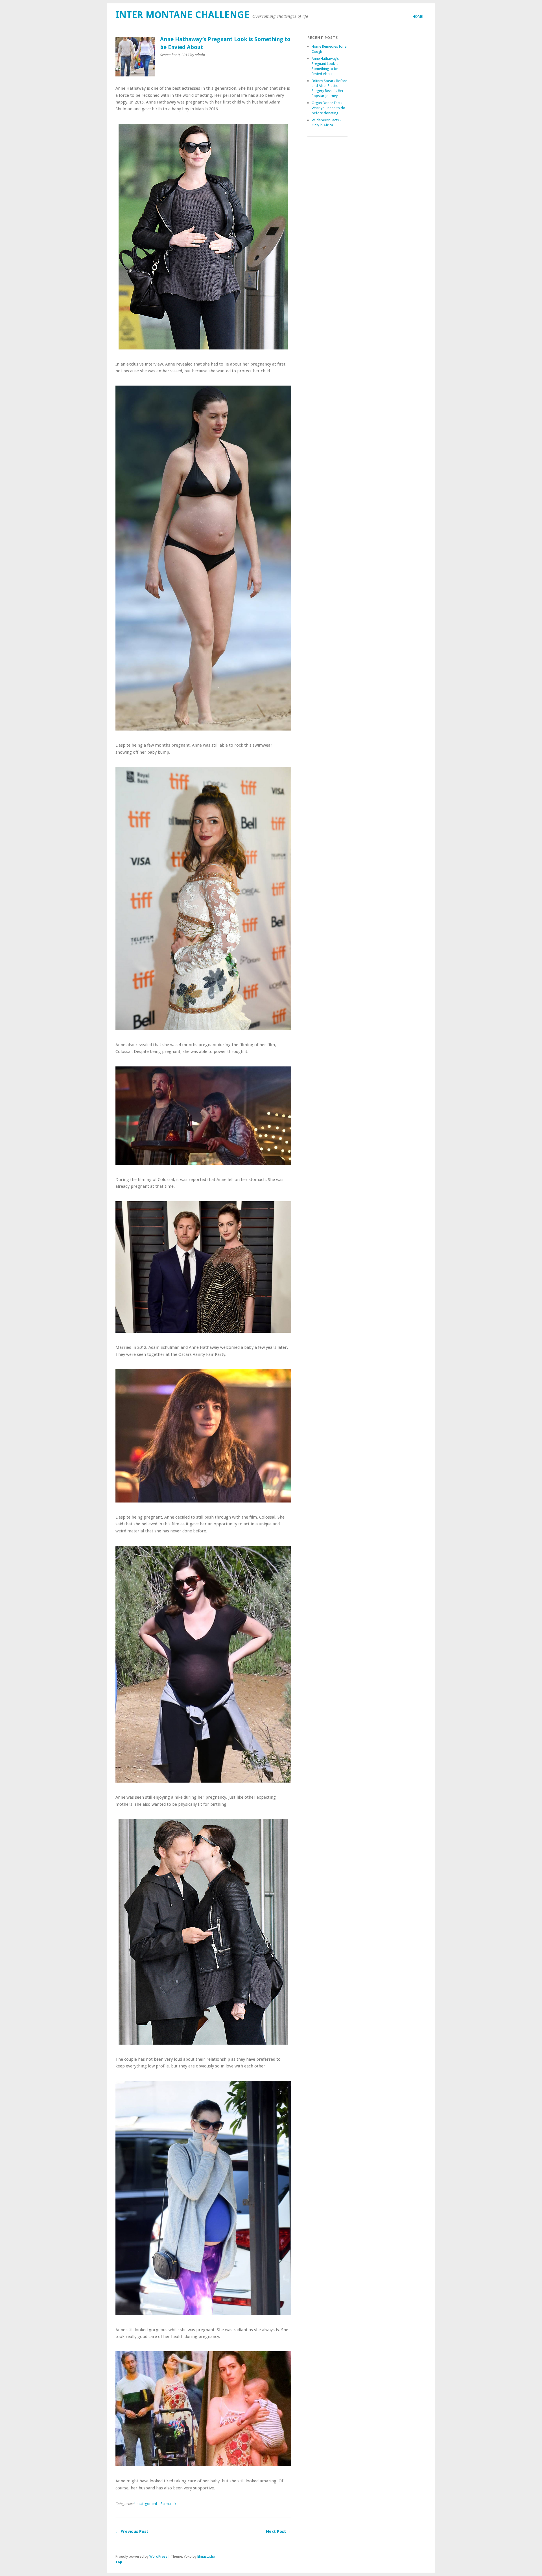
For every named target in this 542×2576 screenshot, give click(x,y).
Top (119, 2562)
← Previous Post (132, 2531)
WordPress (158, 2556)
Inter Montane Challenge (183, 15)
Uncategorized (146, 2504)
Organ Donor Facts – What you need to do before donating (328, 108)
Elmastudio (206, 2556)
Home (418, 17)
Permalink (168, 2504)
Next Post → (278, 2531)
